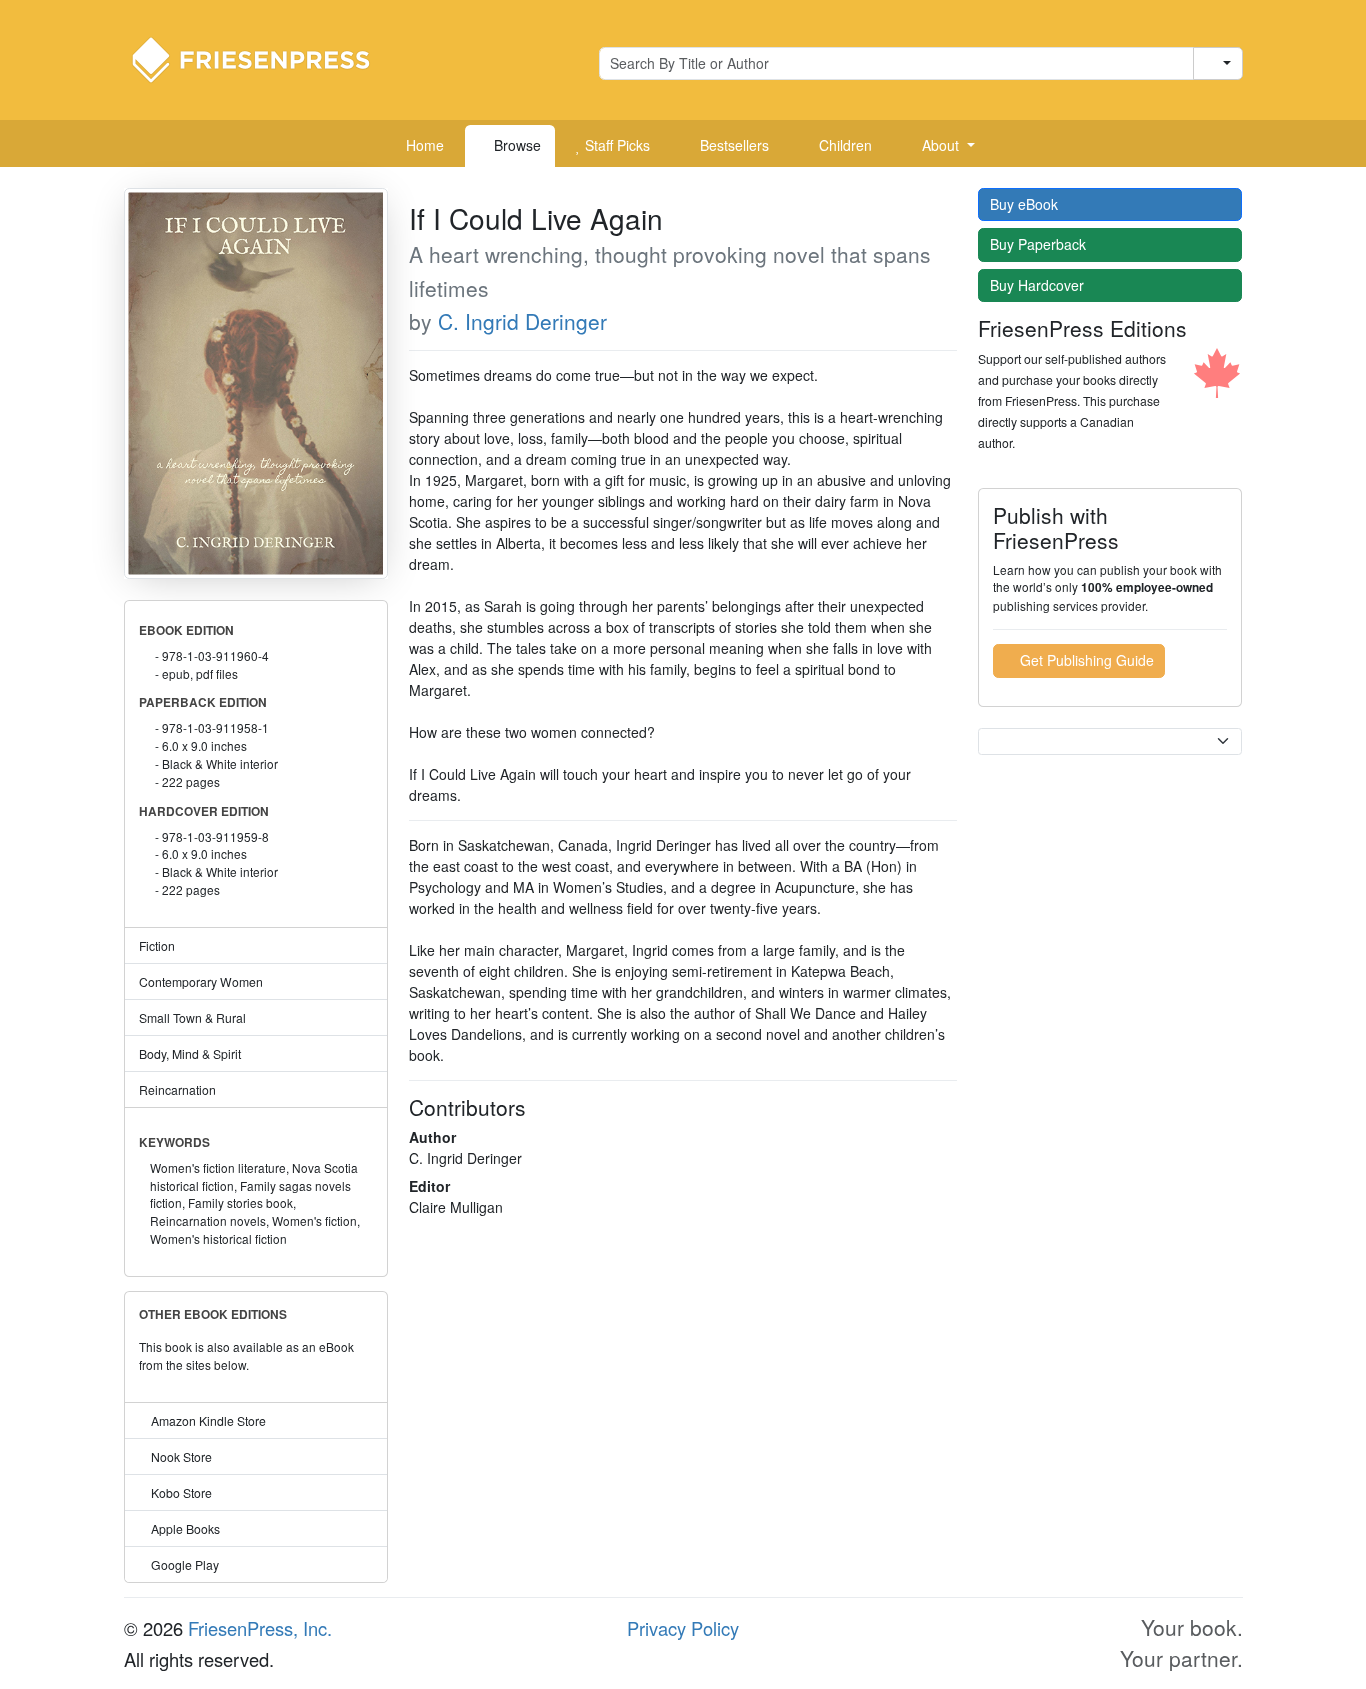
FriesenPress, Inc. (260, 1628)
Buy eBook (1026, 204)
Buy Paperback (1040, 244)
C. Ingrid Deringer (522, 321)
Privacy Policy (683, 1628)
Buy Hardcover (1039, 285)
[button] (941, 146)
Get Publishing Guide (1085, 660)
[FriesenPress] (264, 58)
